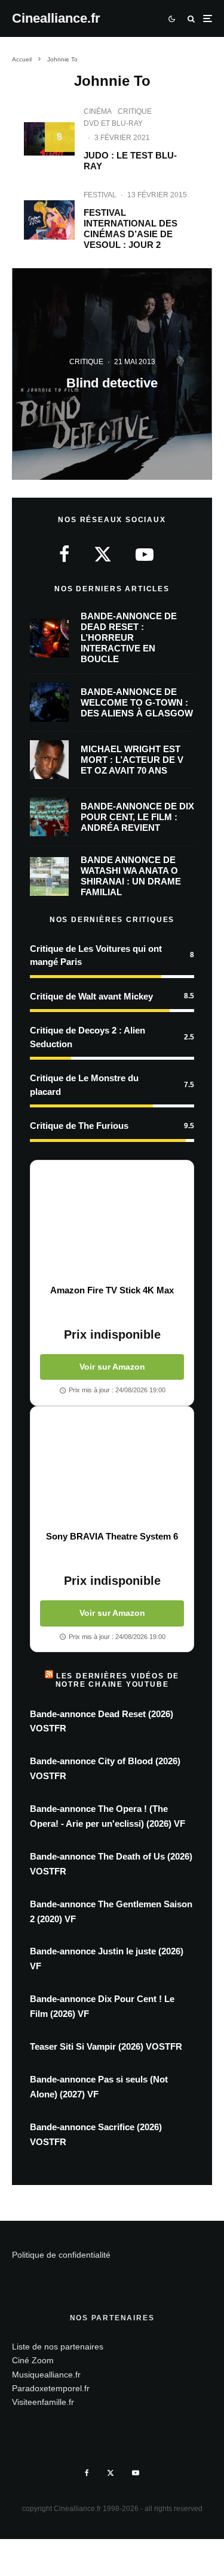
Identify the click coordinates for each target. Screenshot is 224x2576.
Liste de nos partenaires (58, 2347)
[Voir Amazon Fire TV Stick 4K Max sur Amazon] (112, 1222)
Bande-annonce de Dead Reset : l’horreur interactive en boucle (129, 637)
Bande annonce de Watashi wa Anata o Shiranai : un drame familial (131, 876)
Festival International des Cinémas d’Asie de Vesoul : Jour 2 (131, 229)
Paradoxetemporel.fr (51, 2388)
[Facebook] (87, 2473)
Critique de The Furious (79, 1126)
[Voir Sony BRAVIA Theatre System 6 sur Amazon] (112, 1469)
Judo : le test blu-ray (130, 161)
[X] (111, 2473)
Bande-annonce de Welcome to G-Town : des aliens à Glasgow (137, 702)
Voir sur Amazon (112, 1367)
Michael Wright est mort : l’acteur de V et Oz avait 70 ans (132, 760)
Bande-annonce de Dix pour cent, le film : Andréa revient (137, 817)
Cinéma (98, 111)
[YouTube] (136, 2473)
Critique (135, 111)
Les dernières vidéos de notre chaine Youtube (118, 1680)
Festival (100, 195)
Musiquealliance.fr (46, 2375)
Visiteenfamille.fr (43, 2402)
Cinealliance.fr (56, 18)
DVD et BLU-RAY (113, 123)
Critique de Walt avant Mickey (91, 996)
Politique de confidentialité (61, 2255)
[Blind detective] (112, 374)
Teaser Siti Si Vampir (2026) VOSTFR (106, 2046)
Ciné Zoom (33, 2360)
